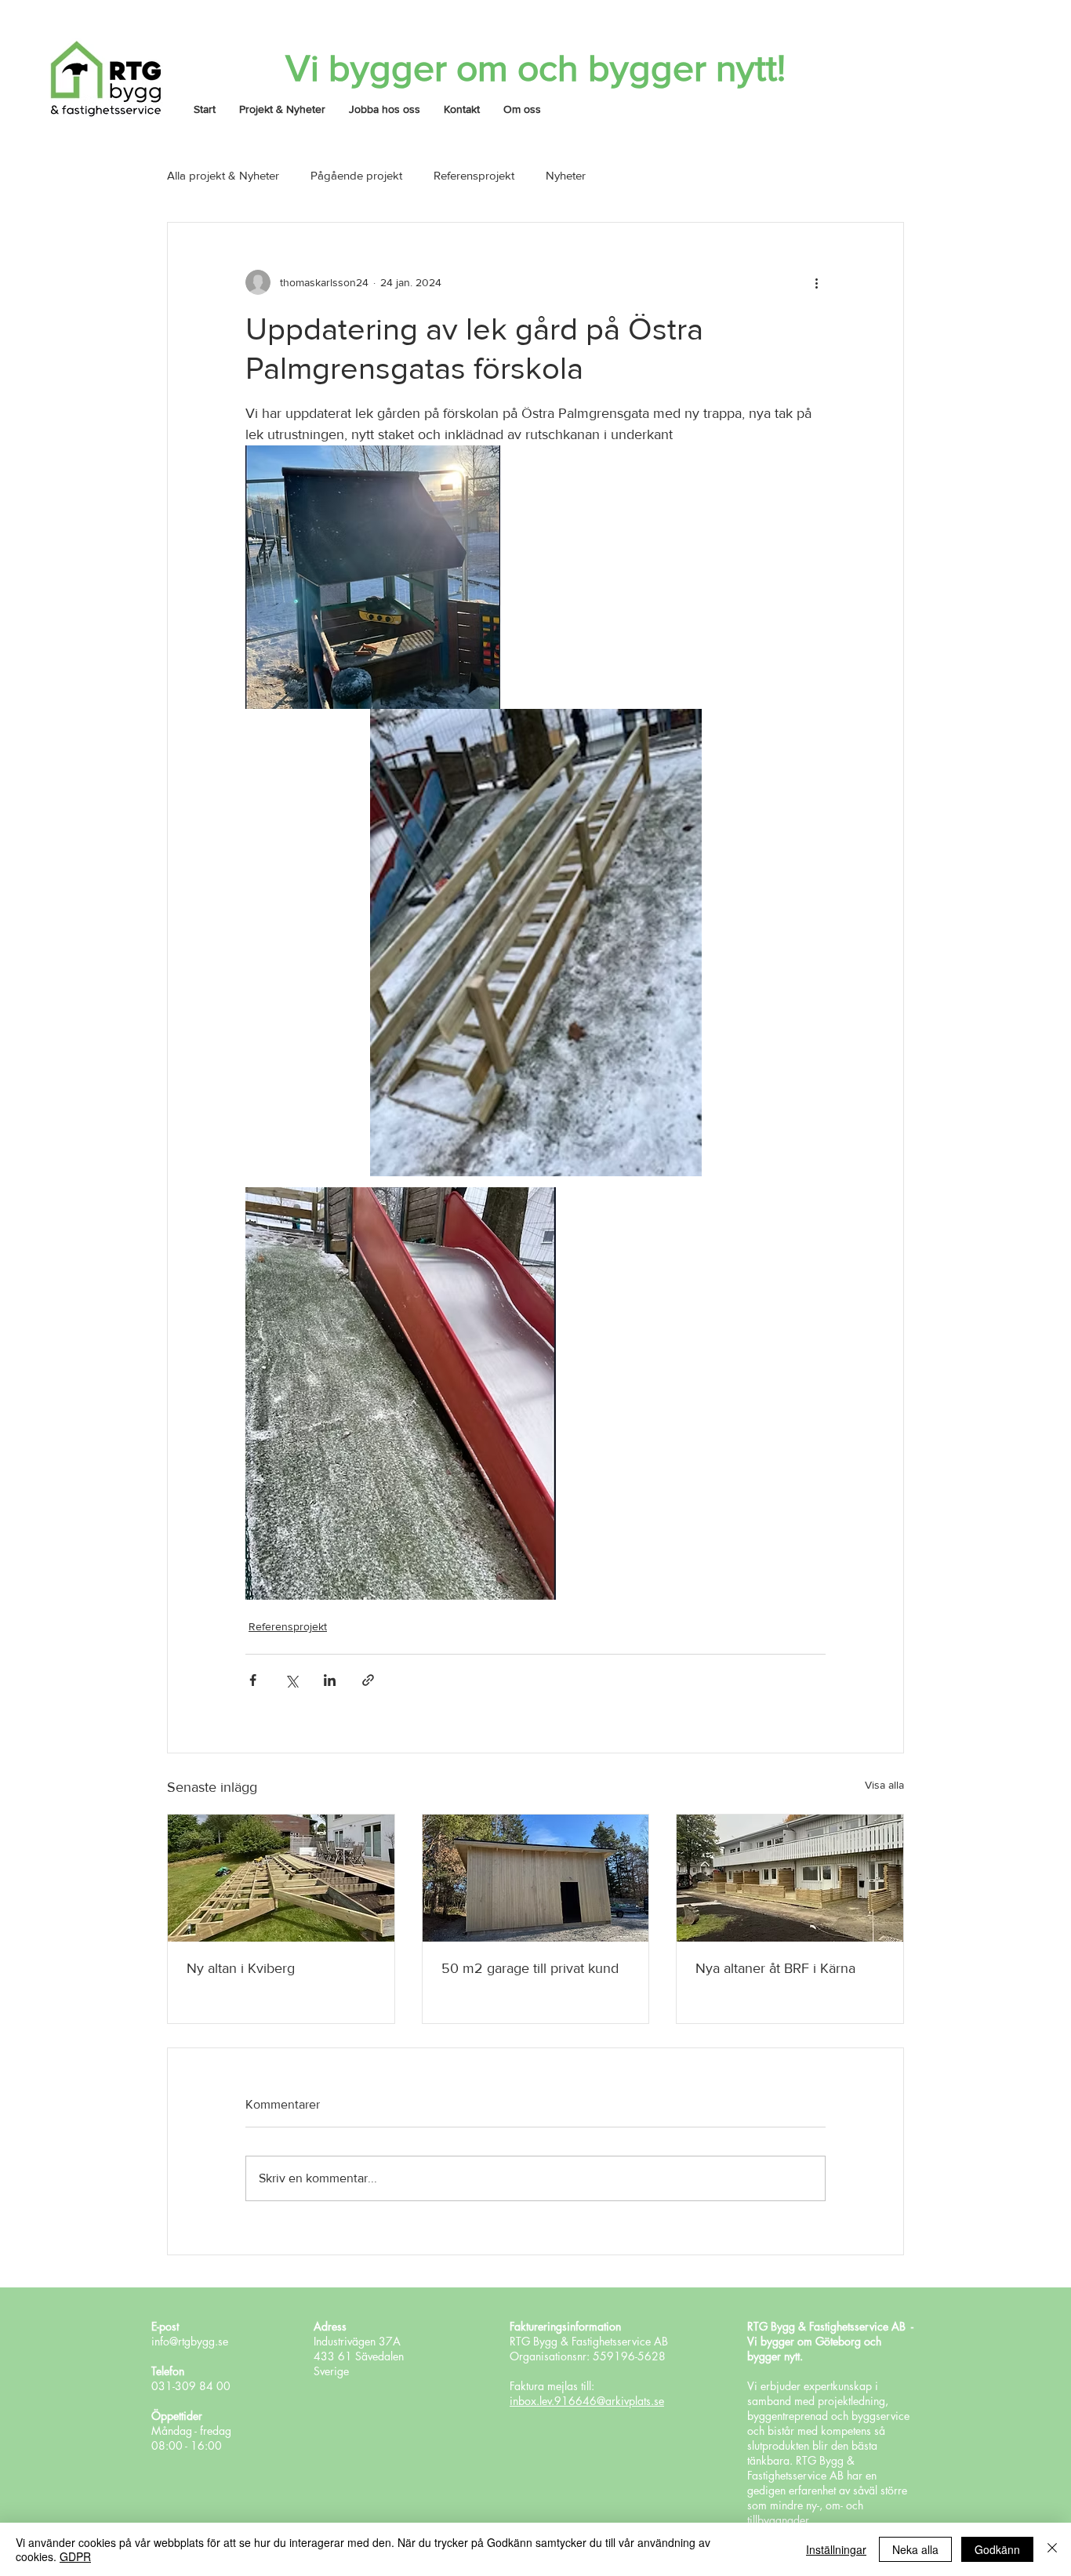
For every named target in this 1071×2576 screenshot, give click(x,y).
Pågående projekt (356, 175)
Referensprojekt (474, 175)
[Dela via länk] (368, 1680)
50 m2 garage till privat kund (530, 1968)
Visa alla (884, 1785)
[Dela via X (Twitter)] (291, 1680)
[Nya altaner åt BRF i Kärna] (790, 1878)
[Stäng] (1052, 2549)
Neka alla (915, 2549)
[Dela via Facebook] (253, 1680)
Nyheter (566, 175)
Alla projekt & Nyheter (223, 175)
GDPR (75, 2556)
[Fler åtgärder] (816, 282)
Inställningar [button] (836, 2549)
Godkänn (997, 2549)
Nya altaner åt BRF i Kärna (775, 1968)
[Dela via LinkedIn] (330, 1680)
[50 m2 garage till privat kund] (536, 1878)
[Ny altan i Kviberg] (281, 1878)
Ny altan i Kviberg (241, 1968)
